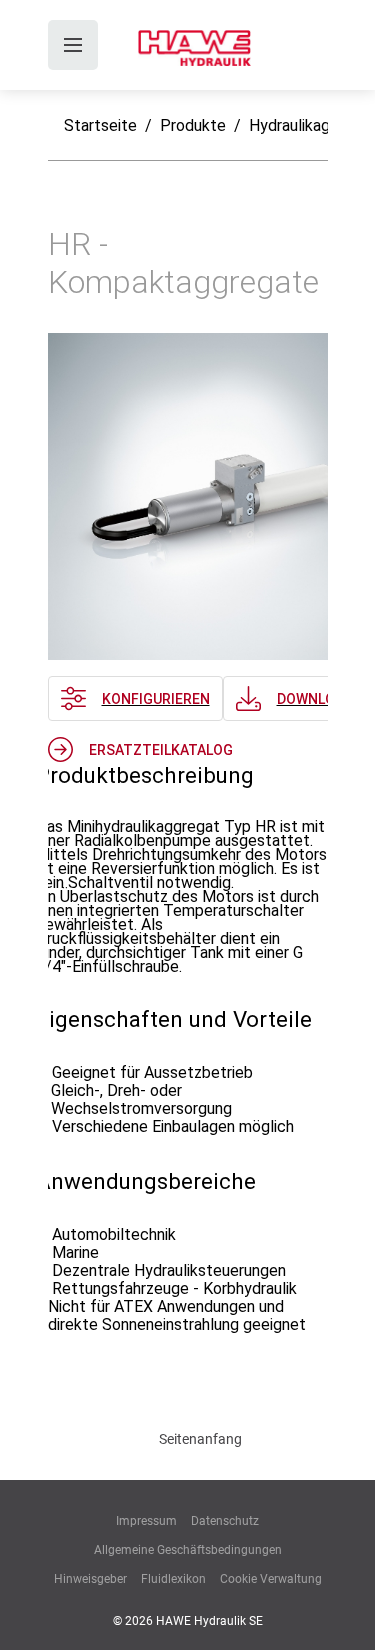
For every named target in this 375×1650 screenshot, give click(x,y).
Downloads (319, 699)
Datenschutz (225, 1521)
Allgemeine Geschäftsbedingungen (188, 1550)
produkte (193, 125)
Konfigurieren (156, 699)
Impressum (146, 1521)
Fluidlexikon (173, 1579)
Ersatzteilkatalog (161, 750)
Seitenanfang (200, 1439)
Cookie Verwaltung (271, 1579)
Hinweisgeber (90, 1579)
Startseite (100, 125)
